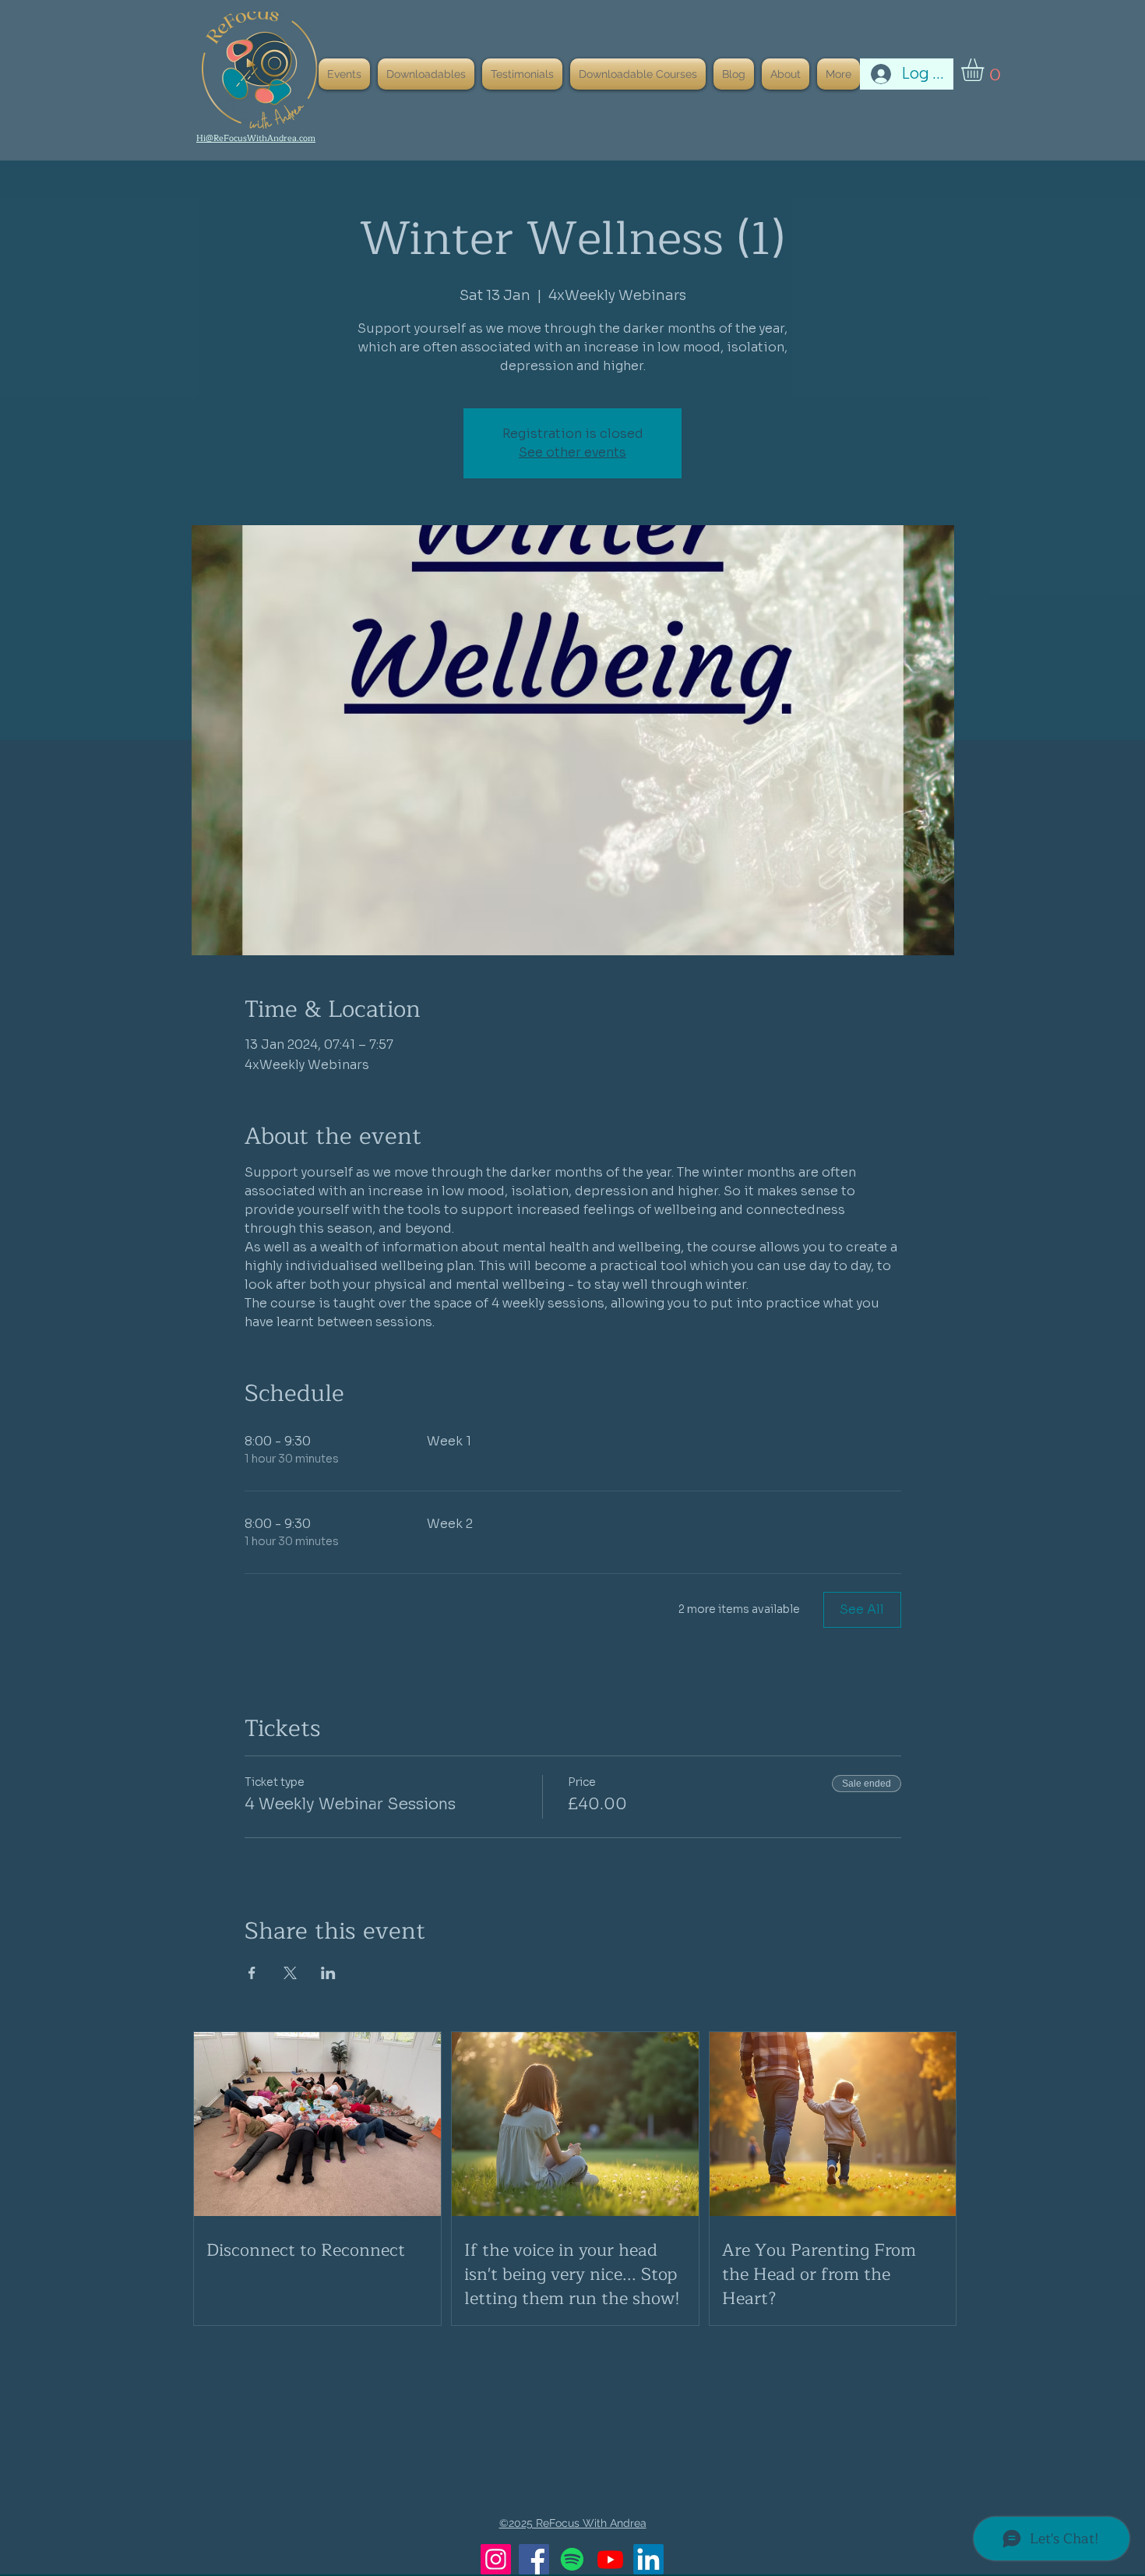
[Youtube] (610, 2559)
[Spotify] (572, 2559)
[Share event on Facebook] (252, 1973)
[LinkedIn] (648, 2559)
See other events (572, 452)
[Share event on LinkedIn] (328, 1973)
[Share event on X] (290, 1973)
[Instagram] (496, 2559)
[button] (986, 70)
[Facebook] (534, 2559)
